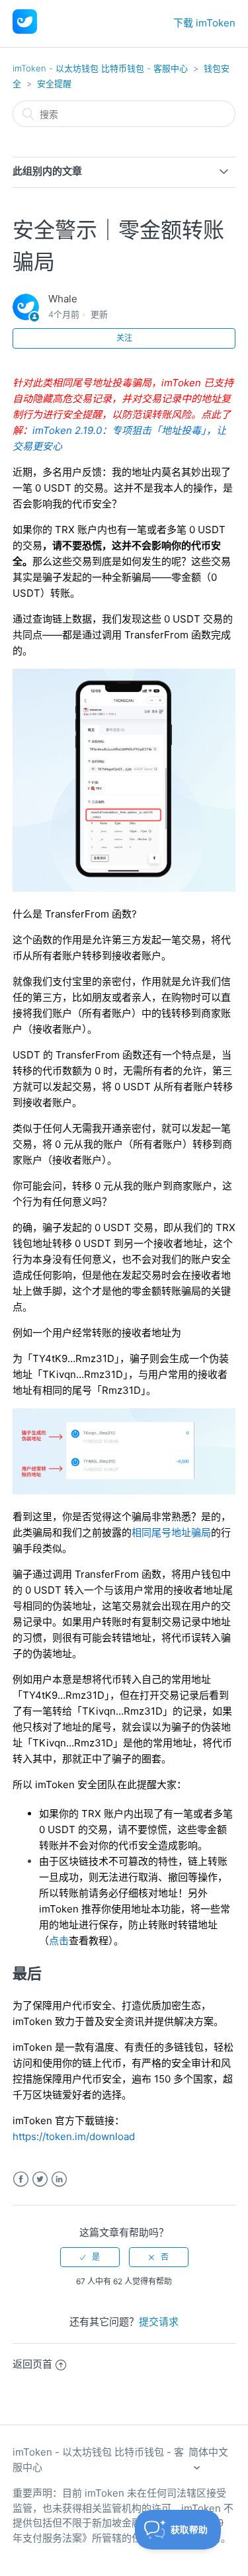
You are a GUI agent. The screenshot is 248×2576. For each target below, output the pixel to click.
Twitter (40, 2179)
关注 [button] (124, 338)
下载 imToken (204, 23)
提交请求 (159, 2322)
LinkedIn (59, 2179)
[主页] (25, 30)
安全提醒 (54, 83)
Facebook (21, 2179)
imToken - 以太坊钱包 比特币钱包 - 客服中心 (100, 68)
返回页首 (32, 2364)
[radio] (90, 2257)
